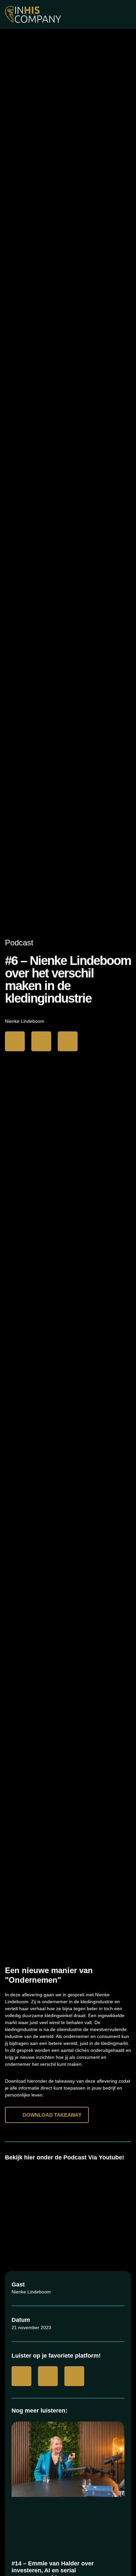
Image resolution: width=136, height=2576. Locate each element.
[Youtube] (15, 1041)
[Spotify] (68, 1041)
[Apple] (41, 1041)
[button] (68, 2204)
